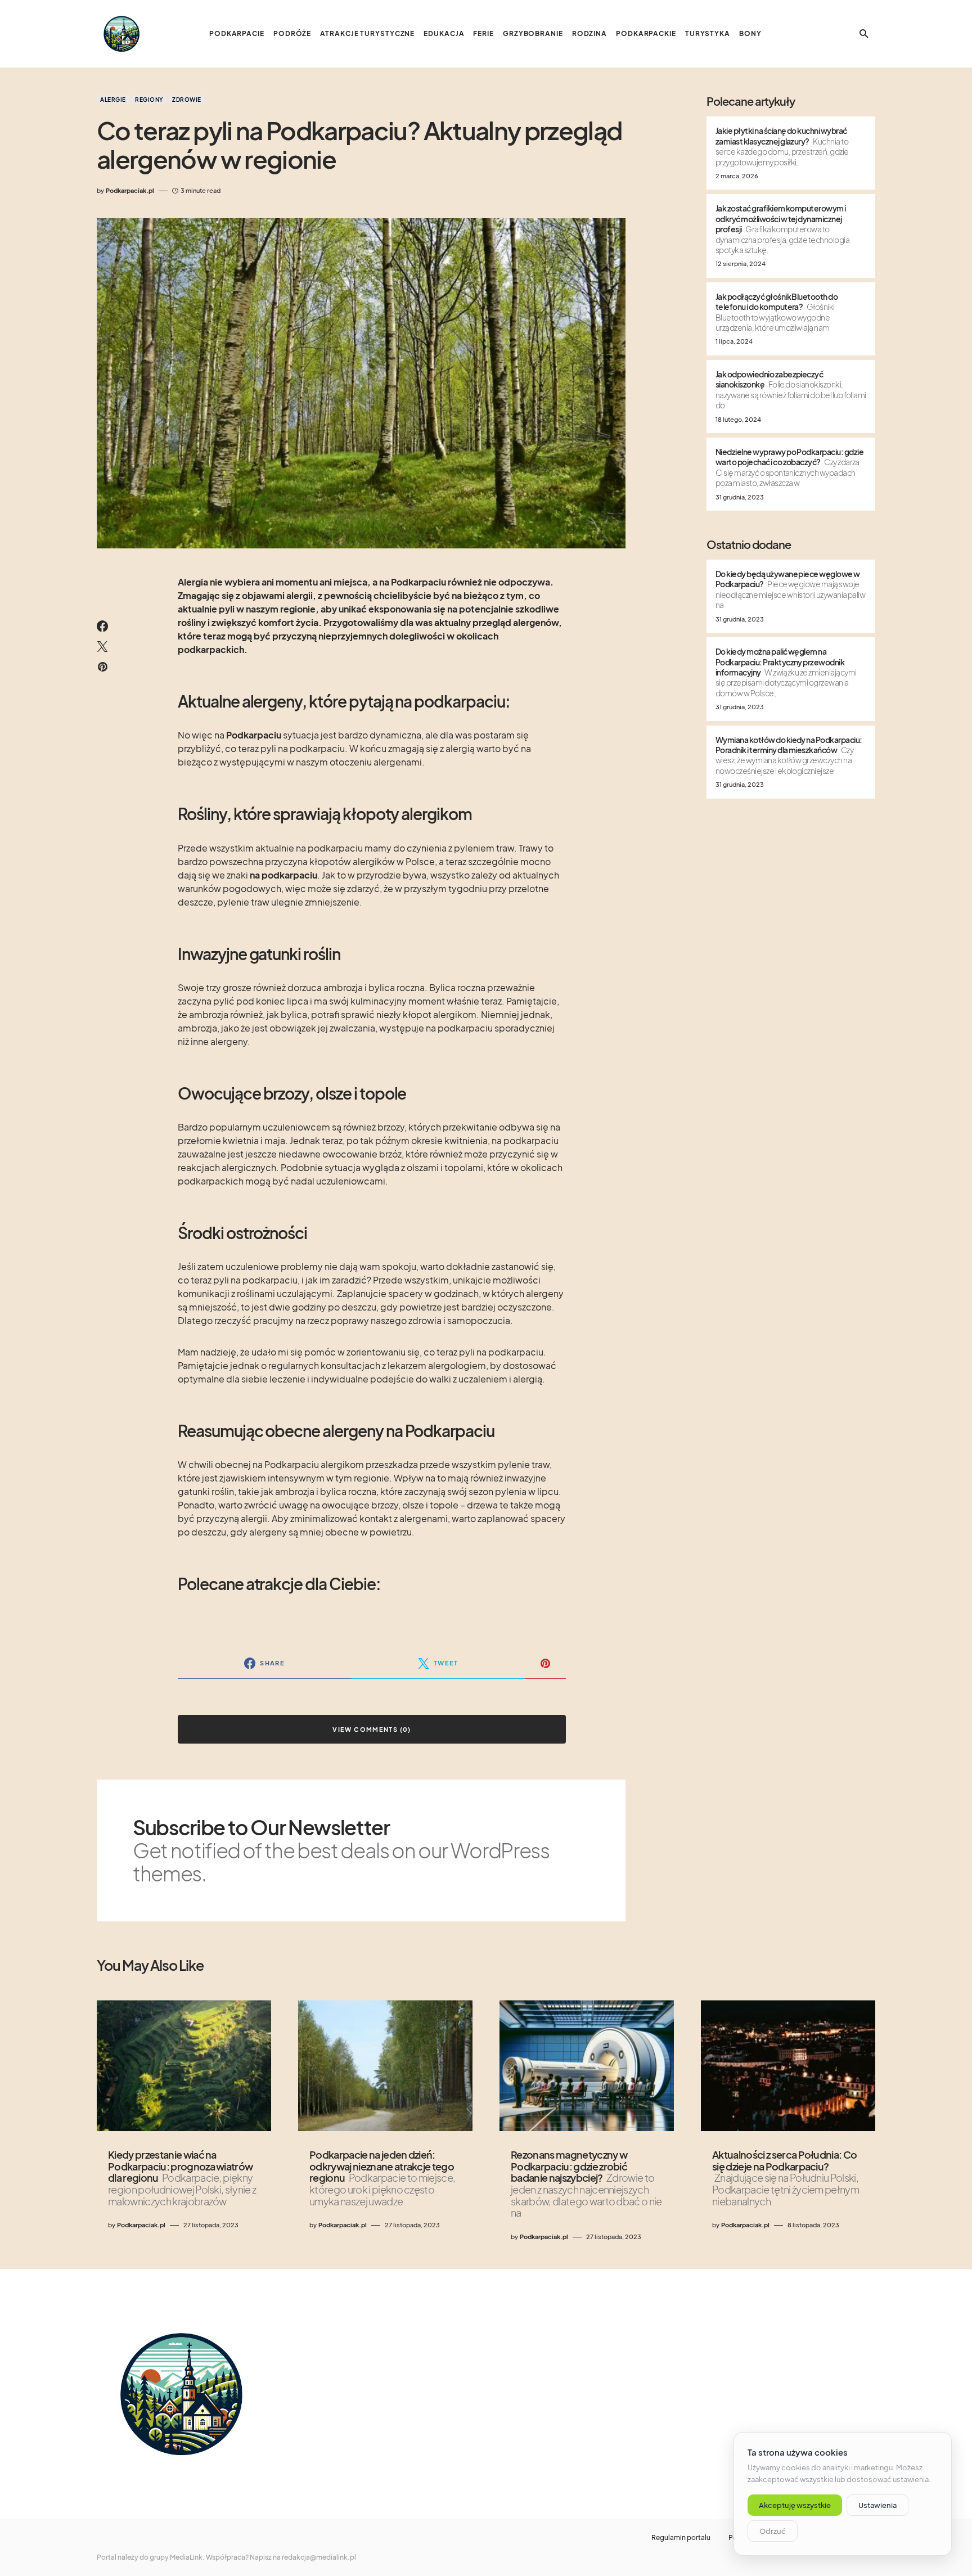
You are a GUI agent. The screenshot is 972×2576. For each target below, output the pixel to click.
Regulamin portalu (681, 2538)
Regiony (149, 100)
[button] (864, 34)
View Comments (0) (372, 1729)
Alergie (113, 100)
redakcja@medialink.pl (319, 2557)
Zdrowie (187, 100)
